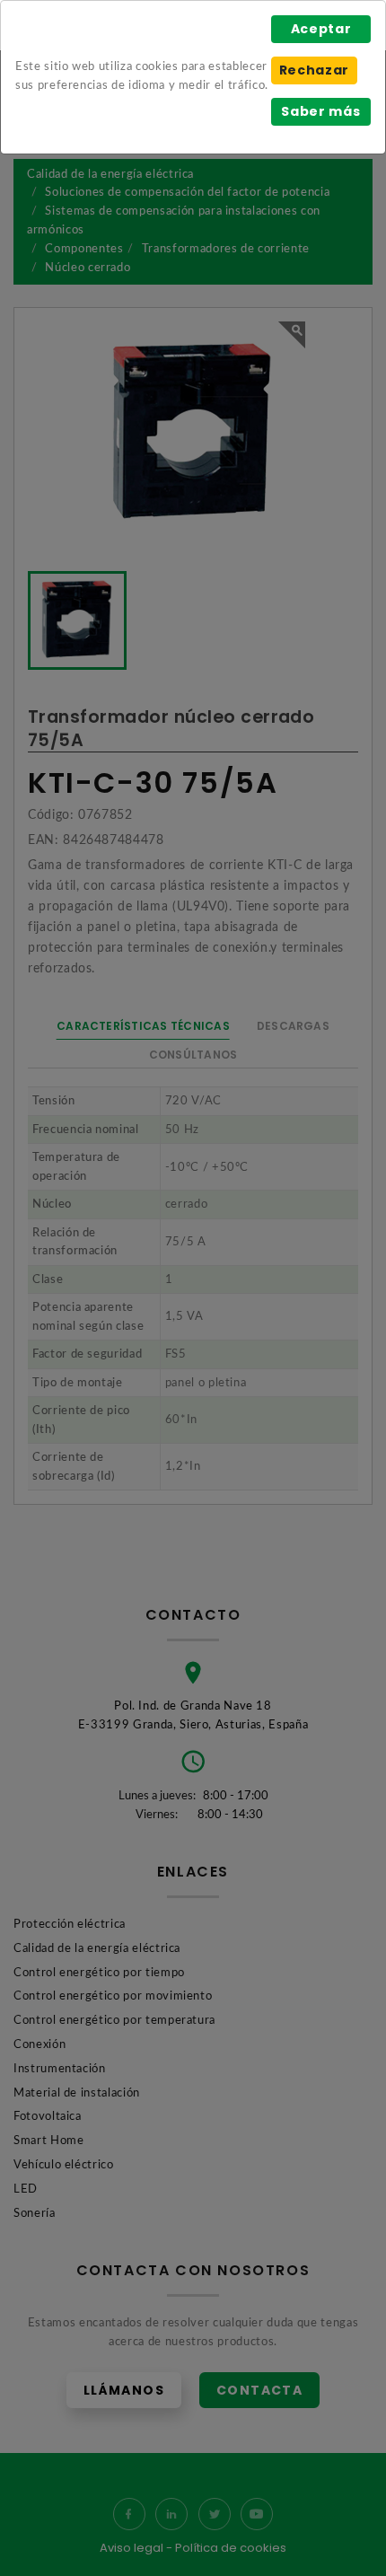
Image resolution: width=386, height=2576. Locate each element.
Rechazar (314, 70)
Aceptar (321, 29)
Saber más (320, 111)
